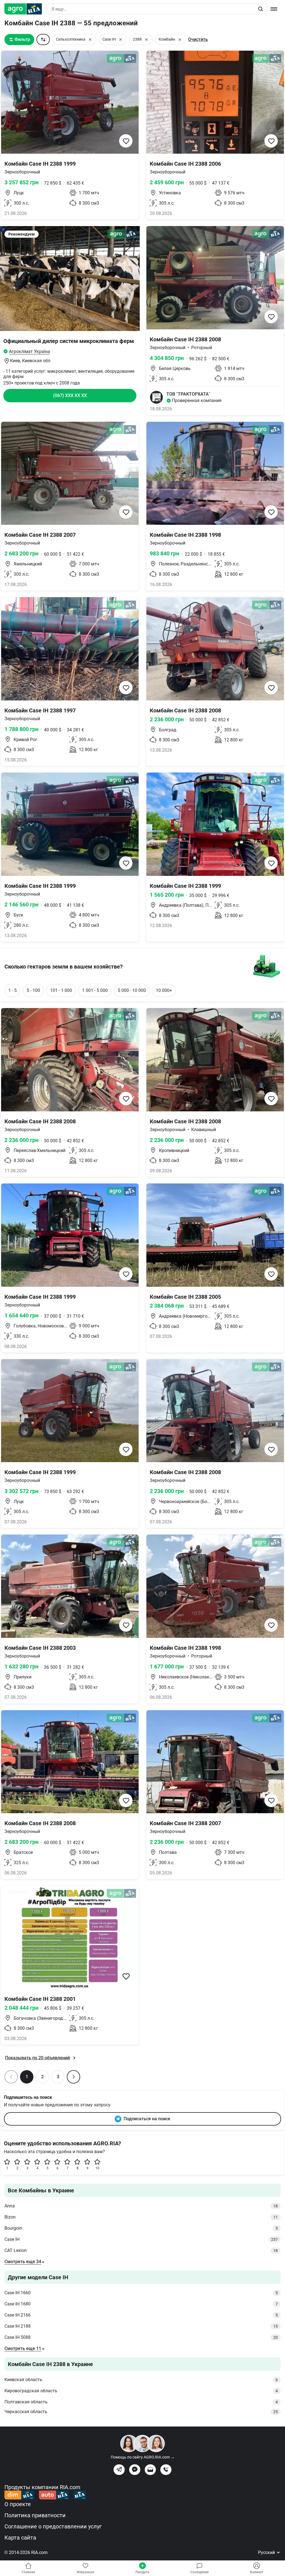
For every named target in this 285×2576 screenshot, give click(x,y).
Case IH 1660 (141, 2293)
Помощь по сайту (143, 2457)
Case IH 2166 (141, 2315)
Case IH (141, 2239)
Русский (267, 2552)
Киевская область (141, 2380)
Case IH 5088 (141, 2337)
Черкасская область (141, 2412)
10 (97, 2168)
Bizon (141, 2217)
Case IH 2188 (141, 2326)
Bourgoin (141, 2228)
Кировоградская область (141, 2391)
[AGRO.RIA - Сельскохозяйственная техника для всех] (25, 9)
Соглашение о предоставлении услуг (53, 2526)
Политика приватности (35, 2515)
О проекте (18, 2504)
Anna (141, 2206)
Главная (28, 2572)
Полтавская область (141, 2402)
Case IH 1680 (141, 2304)
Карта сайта (20, 2538)
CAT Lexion (141, 2250)
